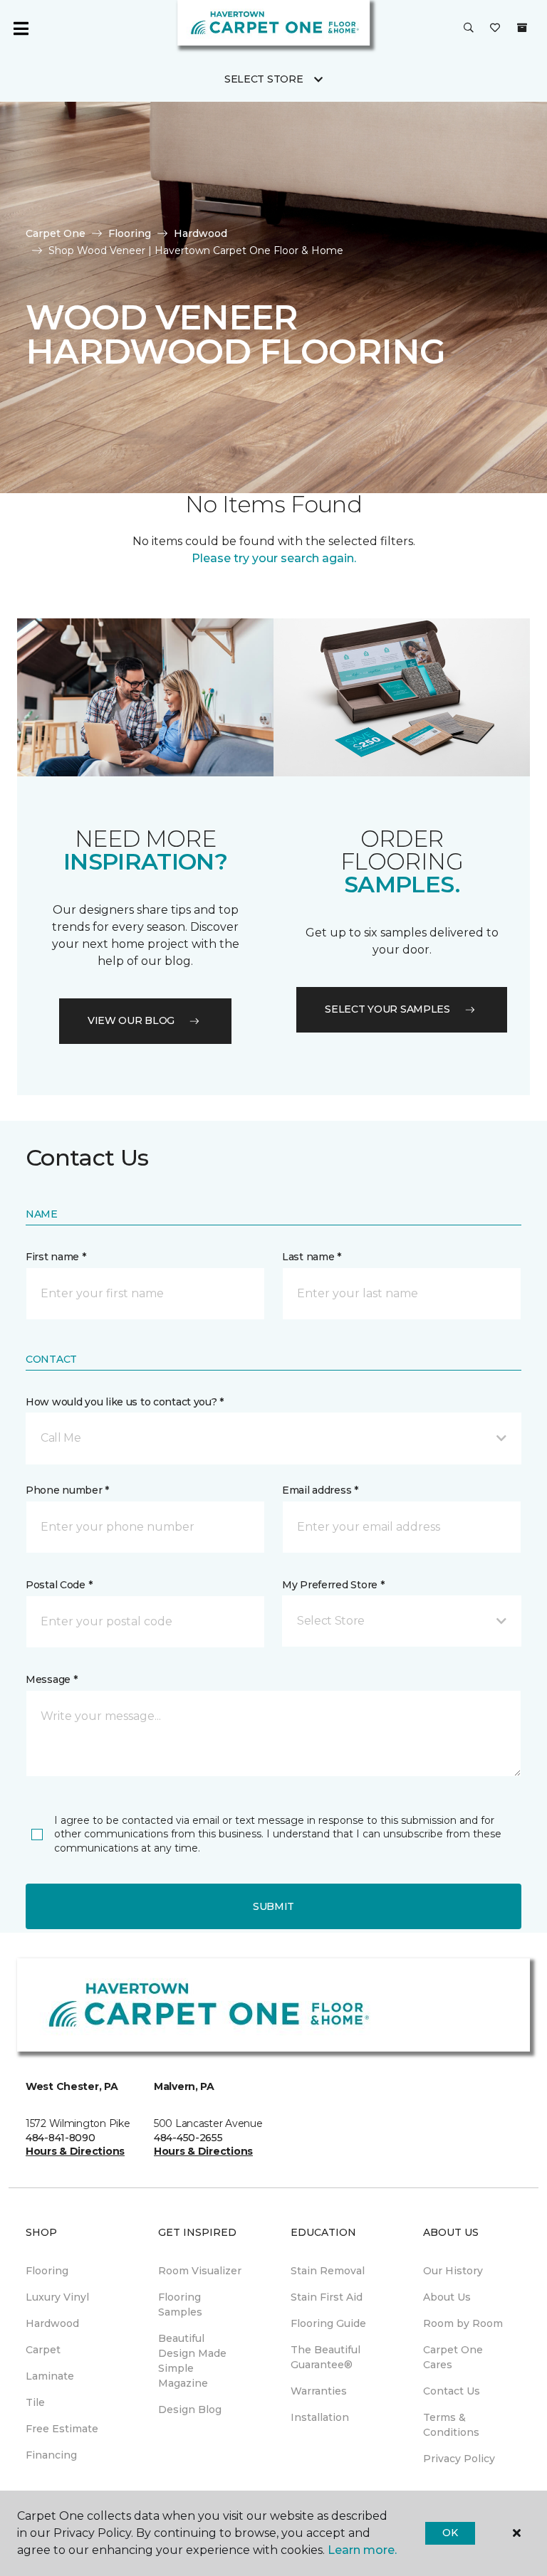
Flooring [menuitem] (47, 2271)
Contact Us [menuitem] (452, 2391)
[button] (469, 28)
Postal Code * (59, 1585)
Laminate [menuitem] (50, 2376)
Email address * (320, 1490)
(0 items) (522, 28)
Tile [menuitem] (35, 2402)
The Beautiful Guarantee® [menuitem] (325, 2357)
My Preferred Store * (333, 1585)
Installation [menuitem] (320, 2417)
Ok (450, 2533)
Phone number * (67, 1490)
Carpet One (56, 233)
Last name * (312, 1257)
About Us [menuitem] (447, 2297)
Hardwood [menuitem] (52, 2323)
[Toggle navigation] (21, 28)
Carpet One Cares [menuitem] (453, 2357)
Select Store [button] (264, 79)
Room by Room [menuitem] (463, 2323)
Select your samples (387, 1009)
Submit (273, 1906)
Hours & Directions (75, 2151)
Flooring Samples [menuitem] (180, 2305)
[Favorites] (495, 28)
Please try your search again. (274, 558)
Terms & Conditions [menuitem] (451, 2425)
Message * (51, 1679)
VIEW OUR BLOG (131, 1020)
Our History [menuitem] (453, 2271)
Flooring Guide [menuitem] (328, 2323)
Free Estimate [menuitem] (62, 2429)
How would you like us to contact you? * (125, 1402)
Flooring (130, 233)
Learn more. (362, 2550)
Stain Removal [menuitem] (328, 2271)
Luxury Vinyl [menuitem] (57, 2297)
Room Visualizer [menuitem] (200, 2271)
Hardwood (200, 233)
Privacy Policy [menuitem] (459, 2459)
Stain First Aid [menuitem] (327, 2297)
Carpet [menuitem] (43, 2350)
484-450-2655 (188, 2138)
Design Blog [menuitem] (190, 2409)
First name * (56, 1257)
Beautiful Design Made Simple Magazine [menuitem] (192, 2361)
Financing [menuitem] (51, 2455)
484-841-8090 (61, 2138)
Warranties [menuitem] (319, 2391)
